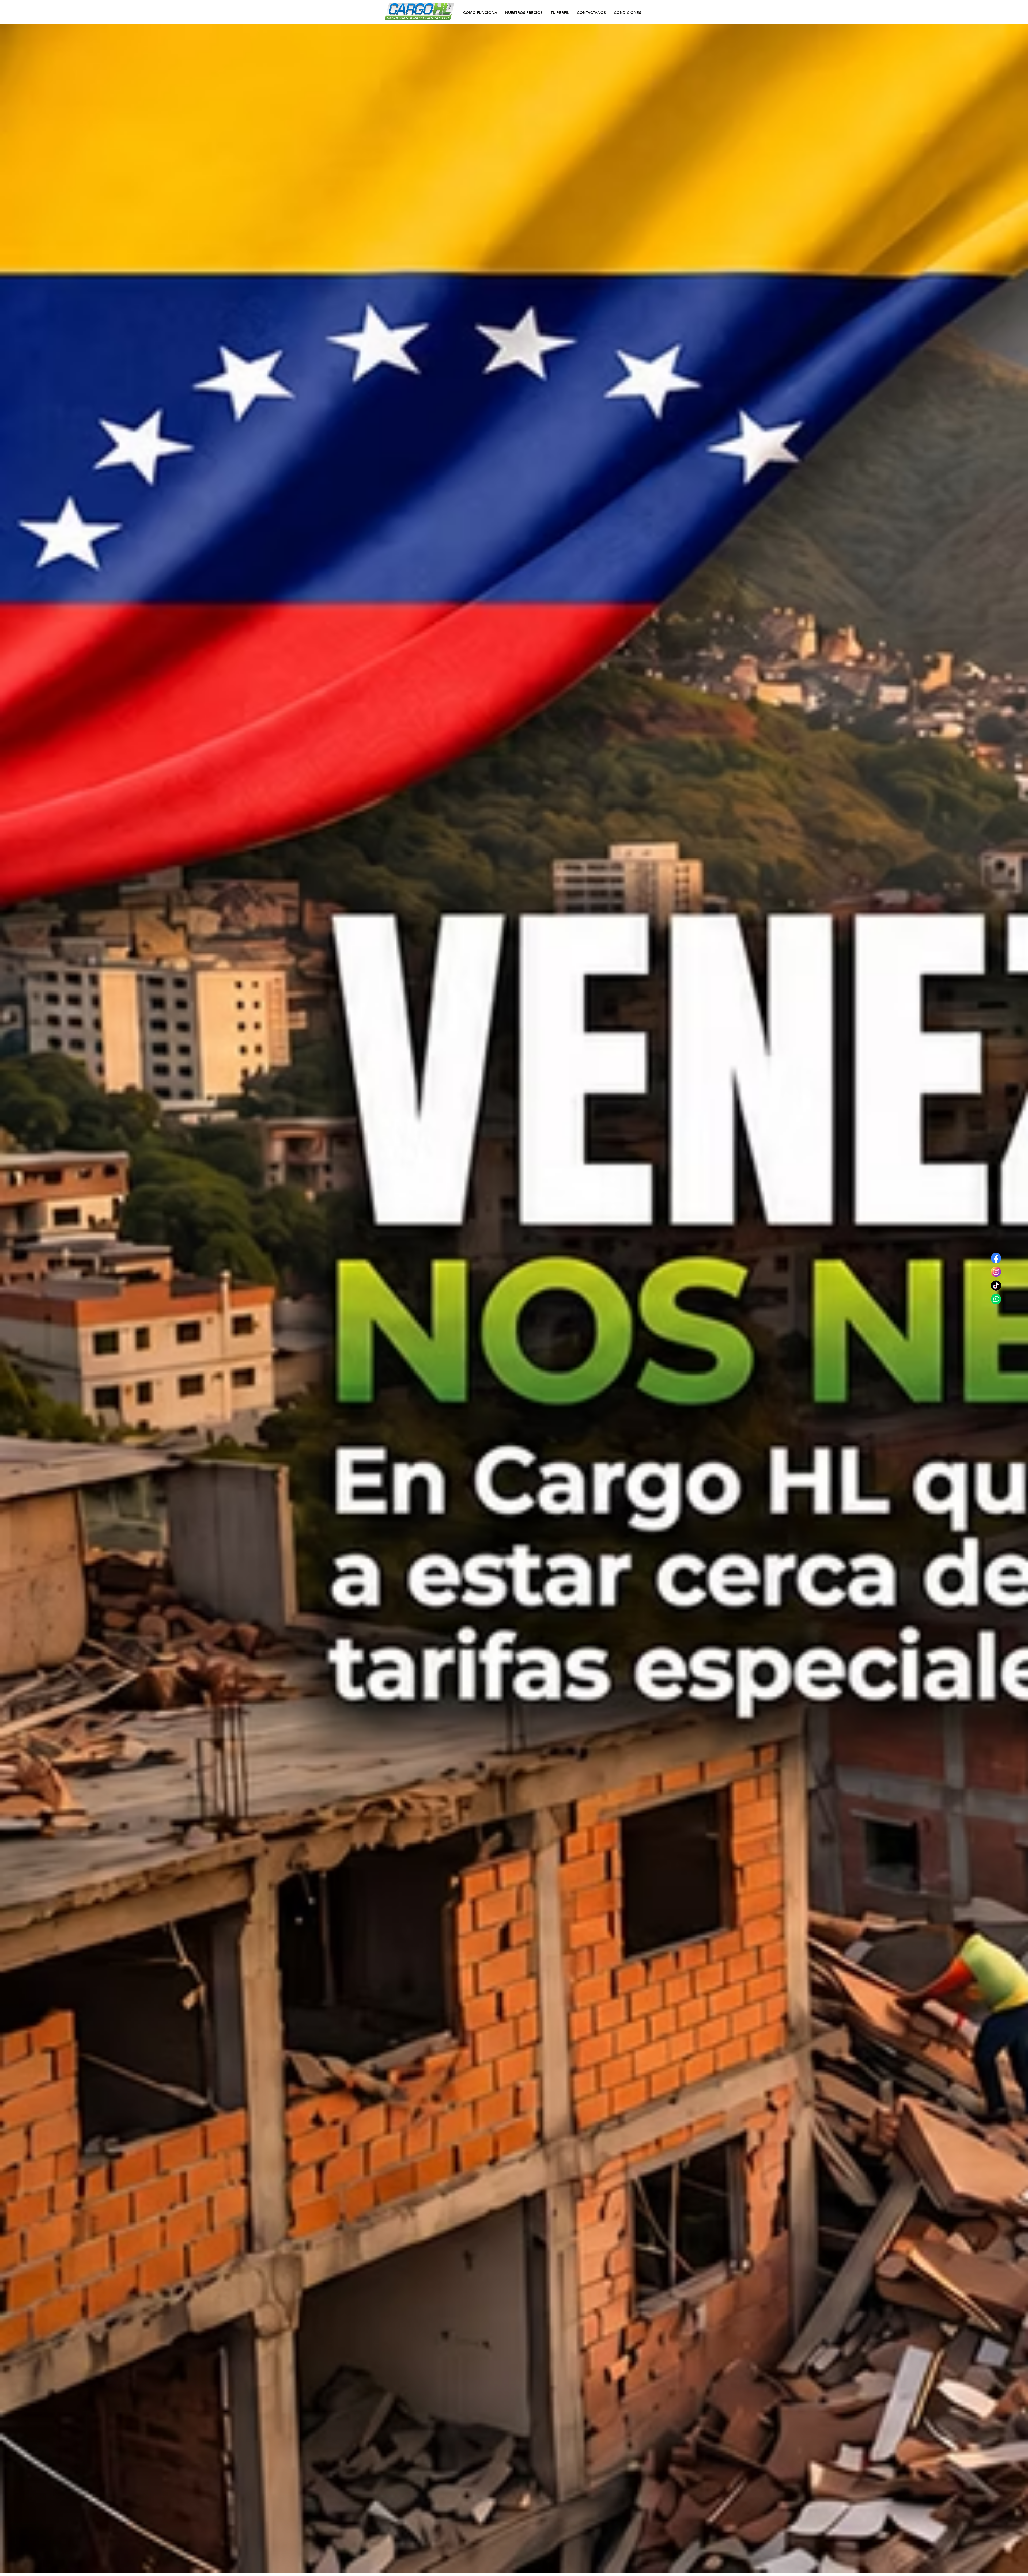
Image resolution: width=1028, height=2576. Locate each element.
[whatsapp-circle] (996, 1299)
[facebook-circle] (996, 1258)
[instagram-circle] (996, 1272)
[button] (628, 12)
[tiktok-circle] (996, 1285)
